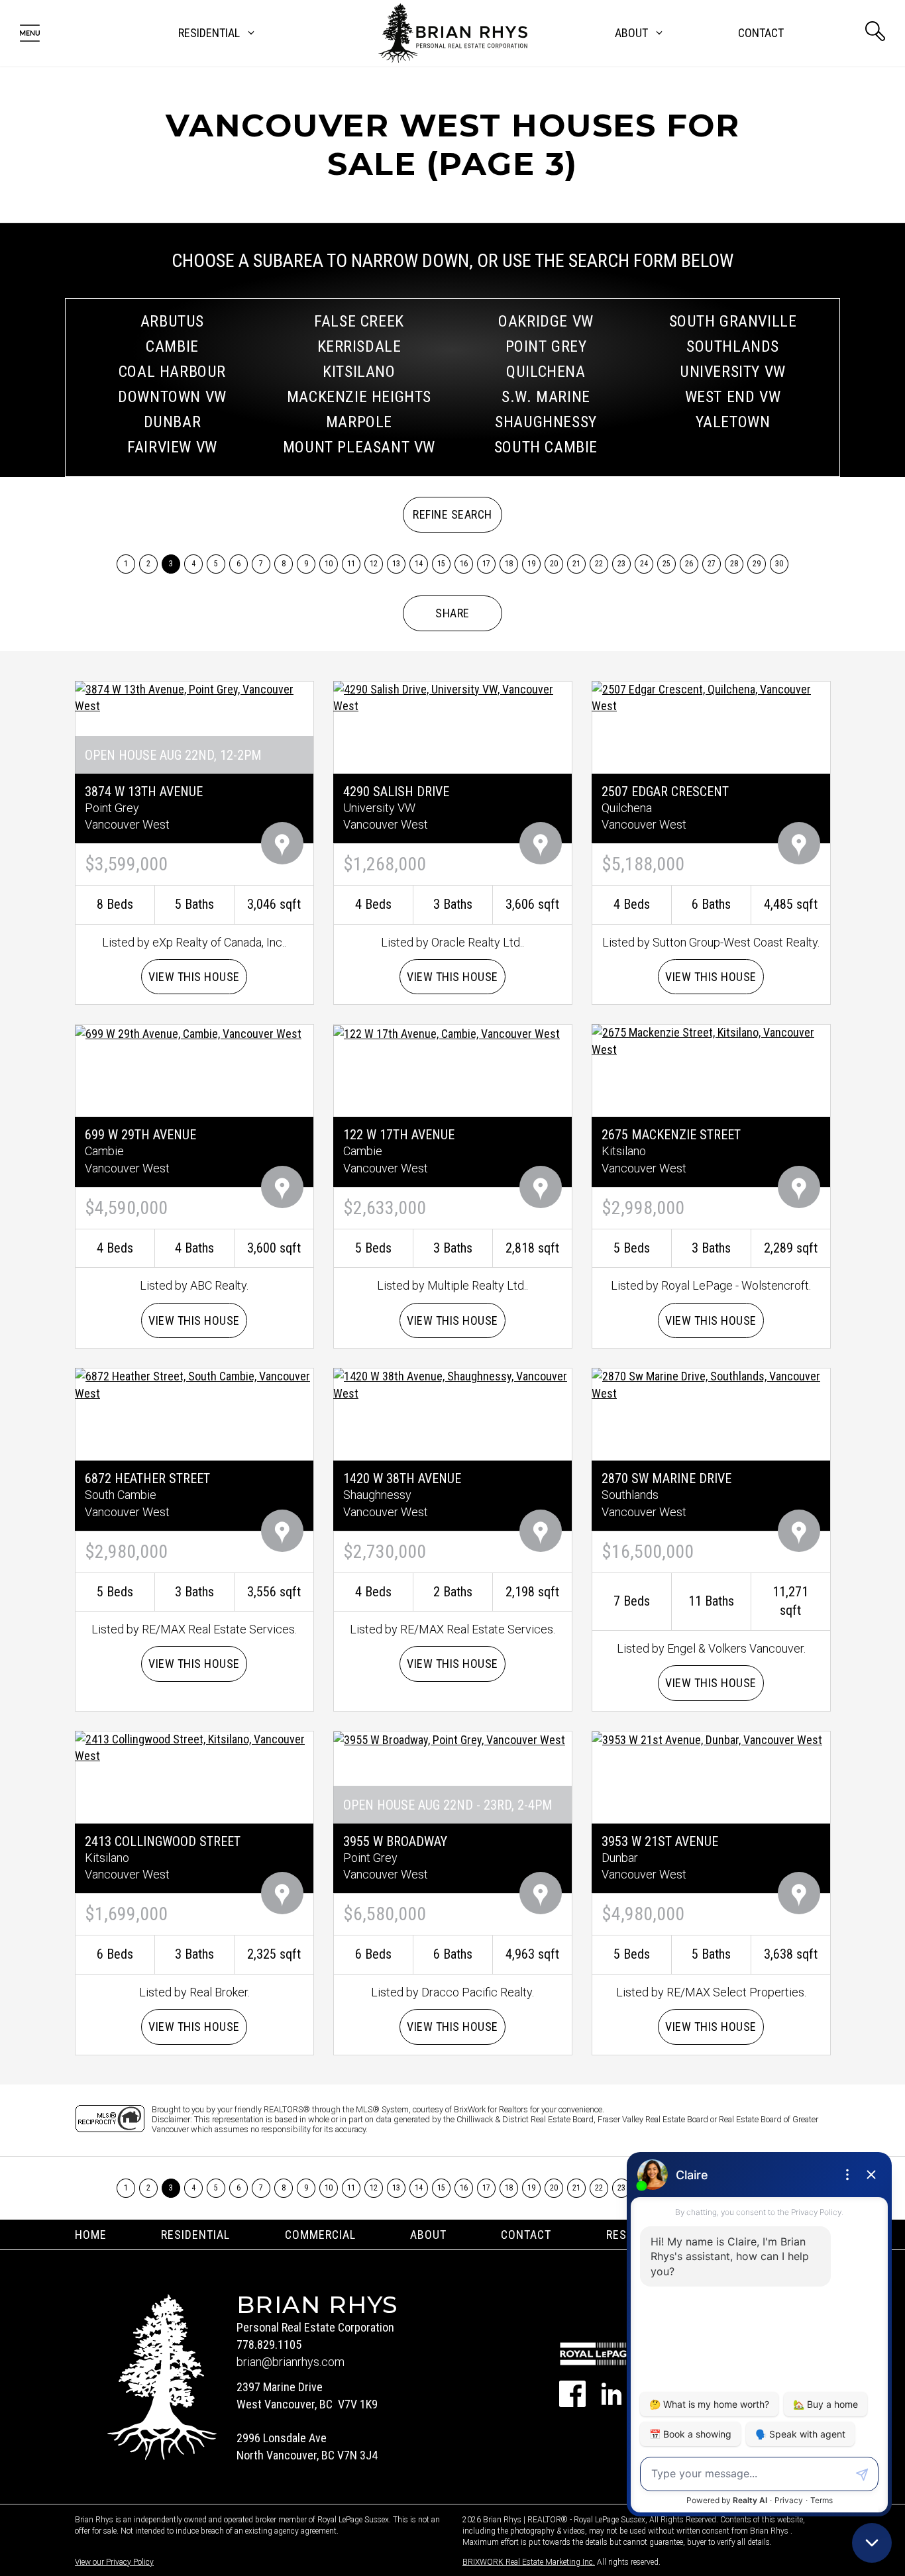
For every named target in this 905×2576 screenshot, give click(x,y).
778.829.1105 (269, 2344)
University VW (733, 372)
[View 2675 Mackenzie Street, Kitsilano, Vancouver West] (711, 1040)
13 (397, 564)
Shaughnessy (546, 422)
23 (622, 564)
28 (734, 564)
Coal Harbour (172, 372)
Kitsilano (359, 372)
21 (577, 564)
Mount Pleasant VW (359, 447)
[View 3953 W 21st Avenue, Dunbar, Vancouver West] (707, 1739)
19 (532, 564)
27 (712, 564)
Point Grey (546, 346)
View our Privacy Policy (114, 2562)
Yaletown (733, 422)
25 (667, 564)
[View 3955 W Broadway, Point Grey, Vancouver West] (449, 1739)
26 (689, 564)
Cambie (172, 346)
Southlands (733, 346)
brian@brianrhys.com (291, 2362)
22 (599, 564)
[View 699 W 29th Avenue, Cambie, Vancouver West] (188, 1032)
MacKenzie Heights (359, 397)
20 (554, 564)
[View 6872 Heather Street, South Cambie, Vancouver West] (194, 1384)
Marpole (359, 422)
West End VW (733, 397)
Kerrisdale (359, 346)
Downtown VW (172, 397)
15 (442, 564)
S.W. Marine (546, 397)
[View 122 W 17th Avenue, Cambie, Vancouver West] (447, 1032)
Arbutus (172, 321)
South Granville (733, 321)
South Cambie (546, 447)
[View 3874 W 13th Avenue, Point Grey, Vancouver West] (194, 696)
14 (419, 564)
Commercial (320, 2235)
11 (351, 564)
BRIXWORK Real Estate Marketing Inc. (529, 2562)
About (428, 2235)
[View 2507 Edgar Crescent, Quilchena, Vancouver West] (711, 696)
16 (464, 564)
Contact (761, 33)
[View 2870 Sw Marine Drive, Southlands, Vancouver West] (711, 1384)
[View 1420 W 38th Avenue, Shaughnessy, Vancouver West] (452, 1384)
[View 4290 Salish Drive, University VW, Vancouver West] (452, 696)
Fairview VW (172, 447)
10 (329, 564)
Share (452, 613)
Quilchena (546, 372)
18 (509, 564)
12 (374, 564)
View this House (194, 977)
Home (91, 2235)
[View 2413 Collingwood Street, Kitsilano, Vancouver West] (194, 1746)
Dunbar (173, 422)
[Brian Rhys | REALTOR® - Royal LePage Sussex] (453, 33)
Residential (195, 2235)
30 (779, 564)
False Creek (359, 321)
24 (644, 564)
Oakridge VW (546, 321)
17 (487, 564)
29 (757, 564)
